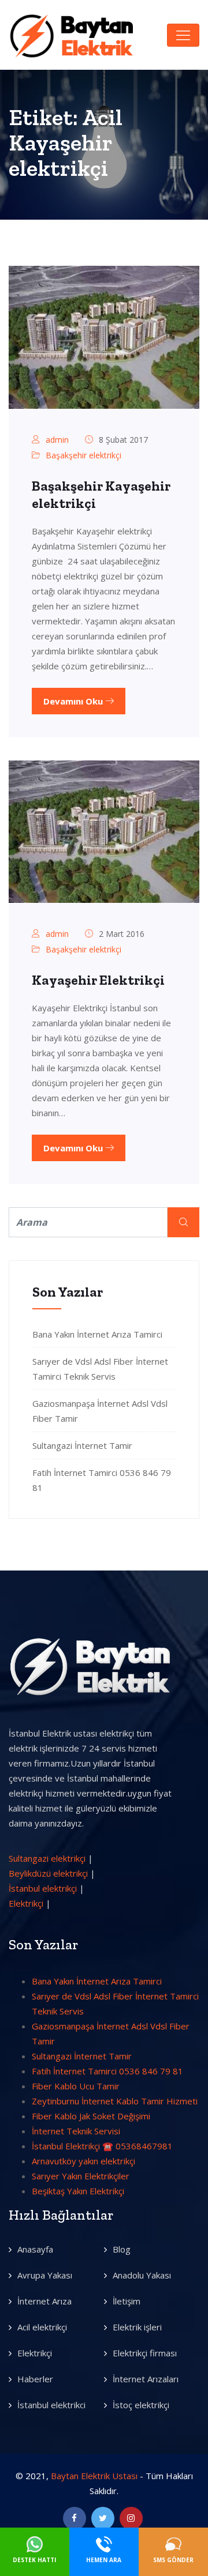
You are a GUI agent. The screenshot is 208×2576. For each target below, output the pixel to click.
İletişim (127, 2301)
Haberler (35, 2379)
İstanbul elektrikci (51, 2405)
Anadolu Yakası (142, 2275)
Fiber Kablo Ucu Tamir (76, 2086)
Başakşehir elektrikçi (83, 455)
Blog (122, 2249)
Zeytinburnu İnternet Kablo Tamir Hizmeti (115, 2101)
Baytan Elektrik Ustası (94, 2476)
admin (57, 440)
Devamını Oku (74, 701)
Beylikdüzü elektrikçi (48, 1873)
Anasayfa (35, 2249)
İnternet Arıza (44, 2301)
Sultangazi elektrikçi (47, 1858)
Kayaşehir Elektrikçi (98, 980)
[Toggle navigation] (183, 35)
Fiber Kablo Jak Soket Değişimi (91, 2116)
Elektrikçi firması (145, 2353)
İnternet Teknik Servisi (76, 2131)
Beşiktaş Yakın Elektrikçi (78, 2191)
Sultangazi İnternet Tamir (82, 1445)
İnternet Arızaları (146, 2379)
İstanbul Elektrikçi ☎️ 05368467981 (102, 2146)
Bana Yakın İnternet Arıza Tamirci (97, 1334)
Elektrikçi (26, 1903)
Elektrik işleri (137, 2327)
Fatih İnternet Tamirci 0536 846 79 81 (107, 2071)
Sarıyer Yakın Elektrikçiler (81, 2176)
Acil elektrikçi (42, 2327)
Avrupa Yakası (45, 2275)
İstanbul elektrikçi (43, 1888)
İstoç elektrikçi (141, 2405)
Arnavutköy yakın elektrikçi (83, 2161)
